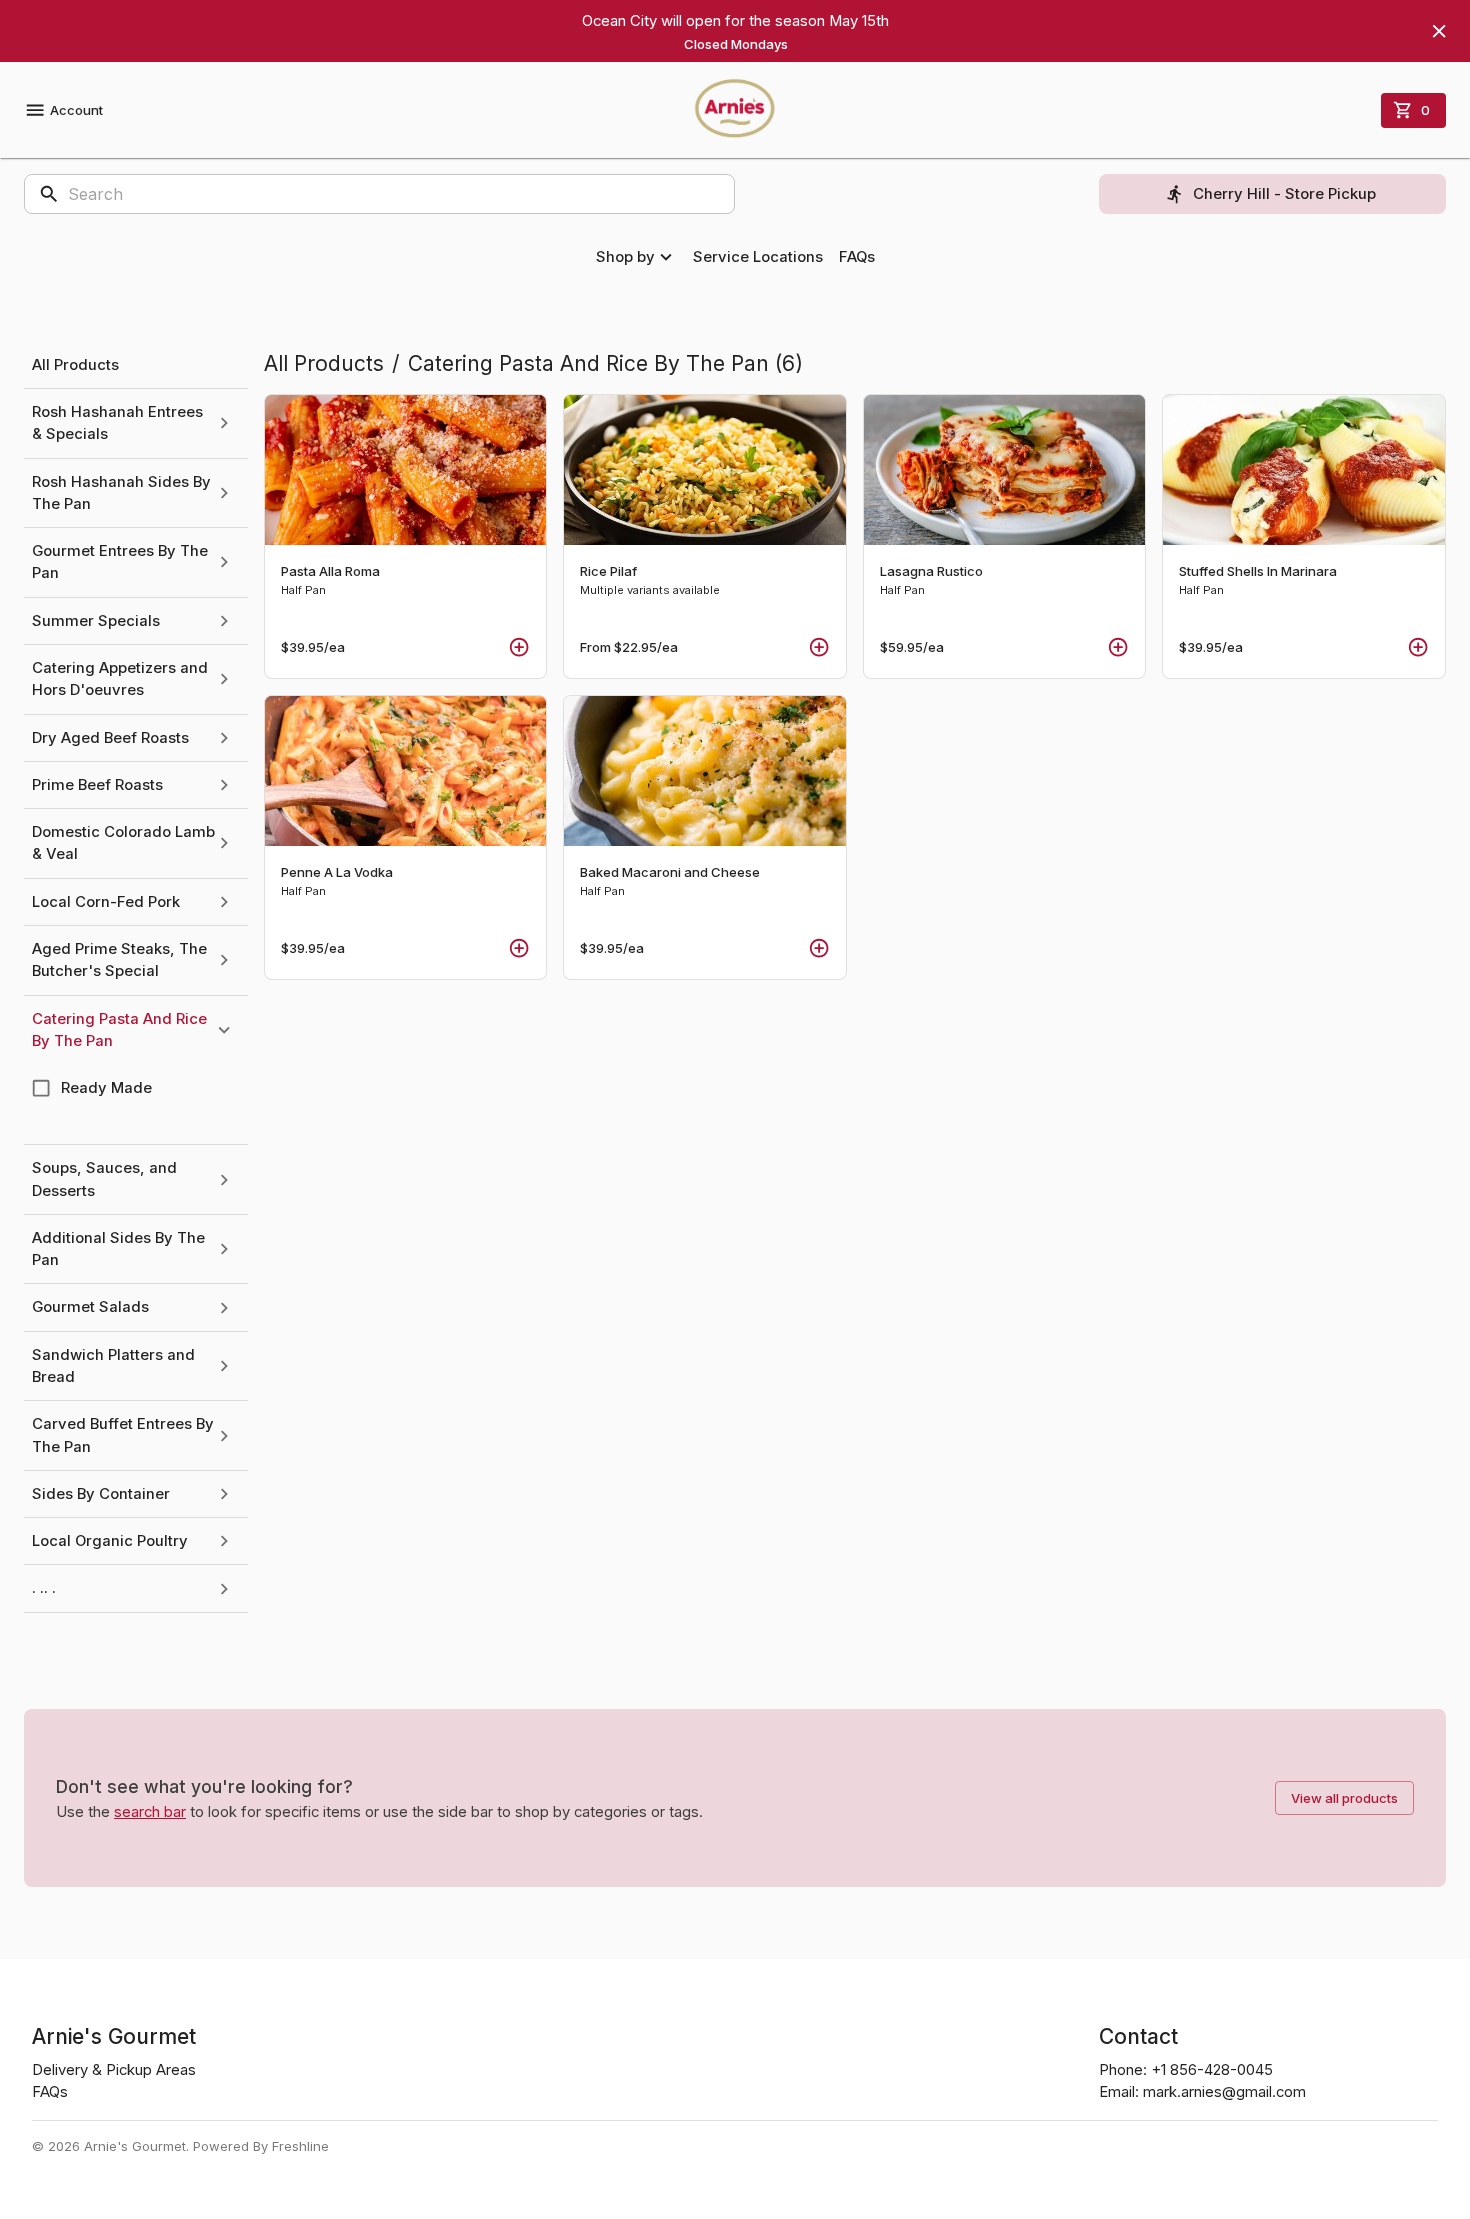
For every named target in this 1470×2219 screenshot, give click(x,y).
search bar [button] (150, 1812)
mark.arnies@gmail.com (1224, 2092)
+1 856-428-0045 (1212, 2070)
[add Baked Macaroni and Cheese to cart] (819, 948)
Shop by (625, 257)
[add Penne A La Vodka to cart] (519, 948)
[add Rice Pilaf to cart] (819, 647)
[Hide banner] (1439, 31)
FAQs (857, 257)
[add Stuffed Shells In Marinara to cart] (1418, 647)
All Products (324, 363)
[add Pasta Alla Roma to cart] (519, 647)
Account (76, 110)
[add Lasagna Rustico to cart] (1118, 647)
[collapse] (224, 1030)
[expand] (224, 423)
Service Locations (758, 257)
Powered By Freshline (261, 2146)
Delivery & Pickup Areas (114, 2070)
